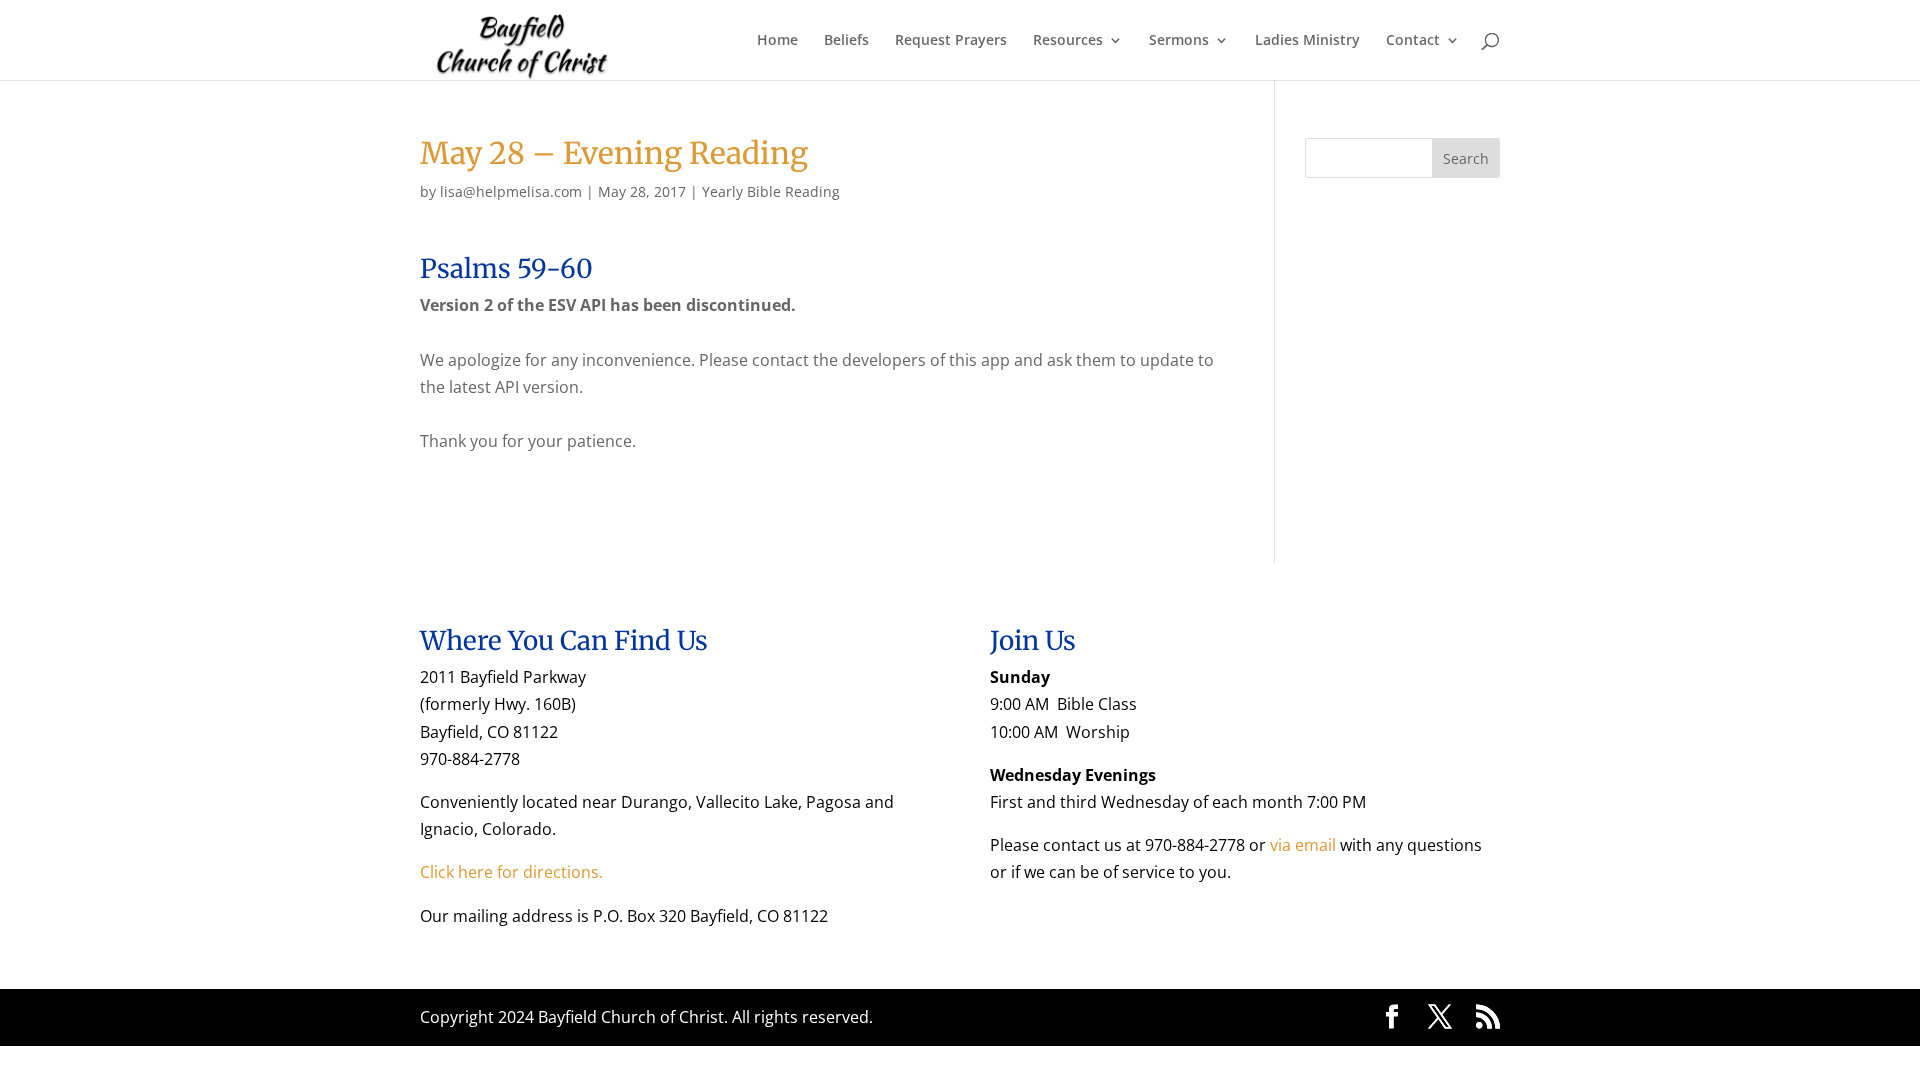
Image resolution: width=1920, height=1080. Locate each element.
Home (777, 41)
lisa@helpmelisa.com (511, 191)
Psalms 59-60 (506, 268)
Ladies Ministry (1307, 41)
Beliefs (846, 41)
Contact (1413, 41)
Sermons (1179, 41)
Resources (1068, 41)
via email (1303, 845)
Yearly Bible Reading (771, 191)
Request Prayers (951, 41)
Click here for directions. (511, 872)
